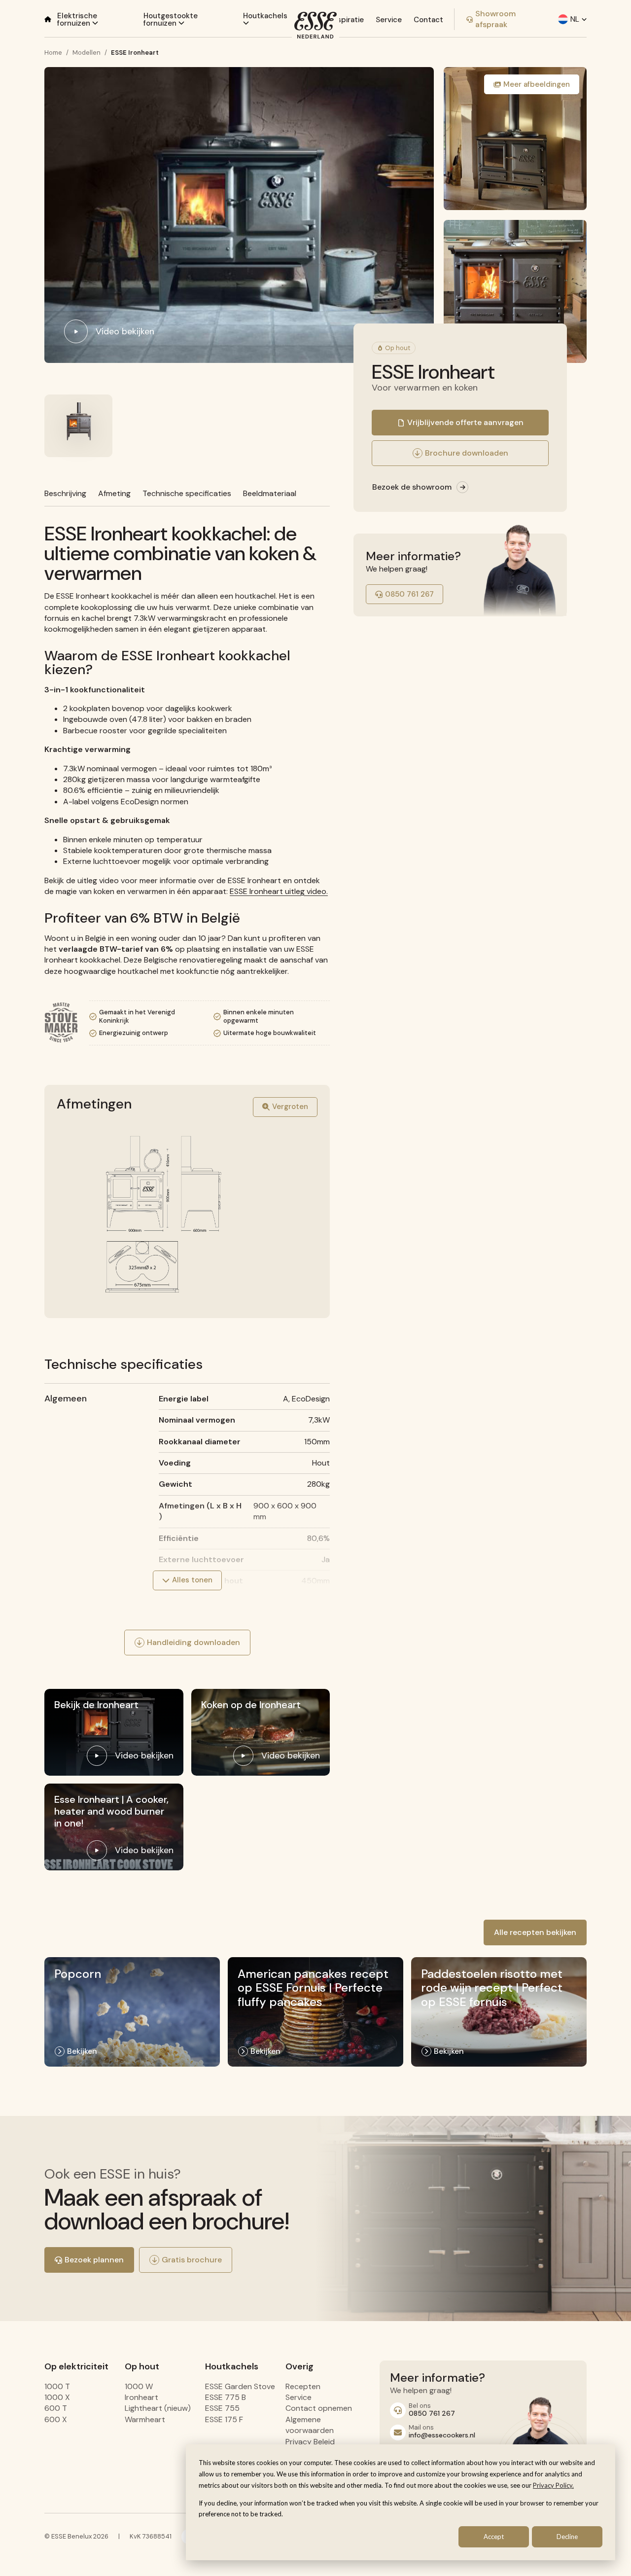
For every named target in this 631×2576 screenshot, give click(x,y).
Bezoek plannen (94, 2260)
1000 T (57, 2386)
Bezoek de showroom (412, 487)
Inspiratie (347, 20)
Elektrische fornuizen (77, 19)
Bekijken (82, 2051)
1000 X (57, 2397)
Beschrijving (65, 493)
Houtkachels (265, 16)
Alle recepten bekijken (535, 1932)
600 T (56, 2408)
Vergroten (290, 1107)
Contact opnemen (319, 2408)
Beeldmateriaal (270, 493)
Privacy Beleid (310, 2442)
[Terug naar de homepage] (315, 25)
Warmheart (145, 2419)
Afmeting (114, 493)
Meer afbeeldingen (537, 84)
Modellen (87, 53)
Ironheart (141, 2397)
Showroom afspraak (495, 19)
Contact (428, 20)
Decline (567, 2537)
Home (53, 53)
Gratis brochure (192, 2260)
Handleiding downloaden (193, 1642)
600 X (56, 2419)
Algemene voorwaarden (310, 2425)
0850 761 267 (409, 594)
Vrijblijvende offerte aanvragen (465, 422)
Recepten (303, 2386)
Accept (494, 2537)
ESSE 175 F (224, 2419)
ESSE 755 (222, 2408)
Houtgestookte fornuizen (171, 19)
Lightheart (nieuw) (158, 2408)
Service (389, 20)
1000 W (139, 2386)
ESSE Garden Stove (240, 2386)
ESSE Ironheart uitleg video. (279, 891)
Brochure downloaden (467, 453)
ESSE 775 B (226, 2397)
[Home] (48, 19)
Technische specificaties (187, 493)
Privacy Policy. (553, 2485)
